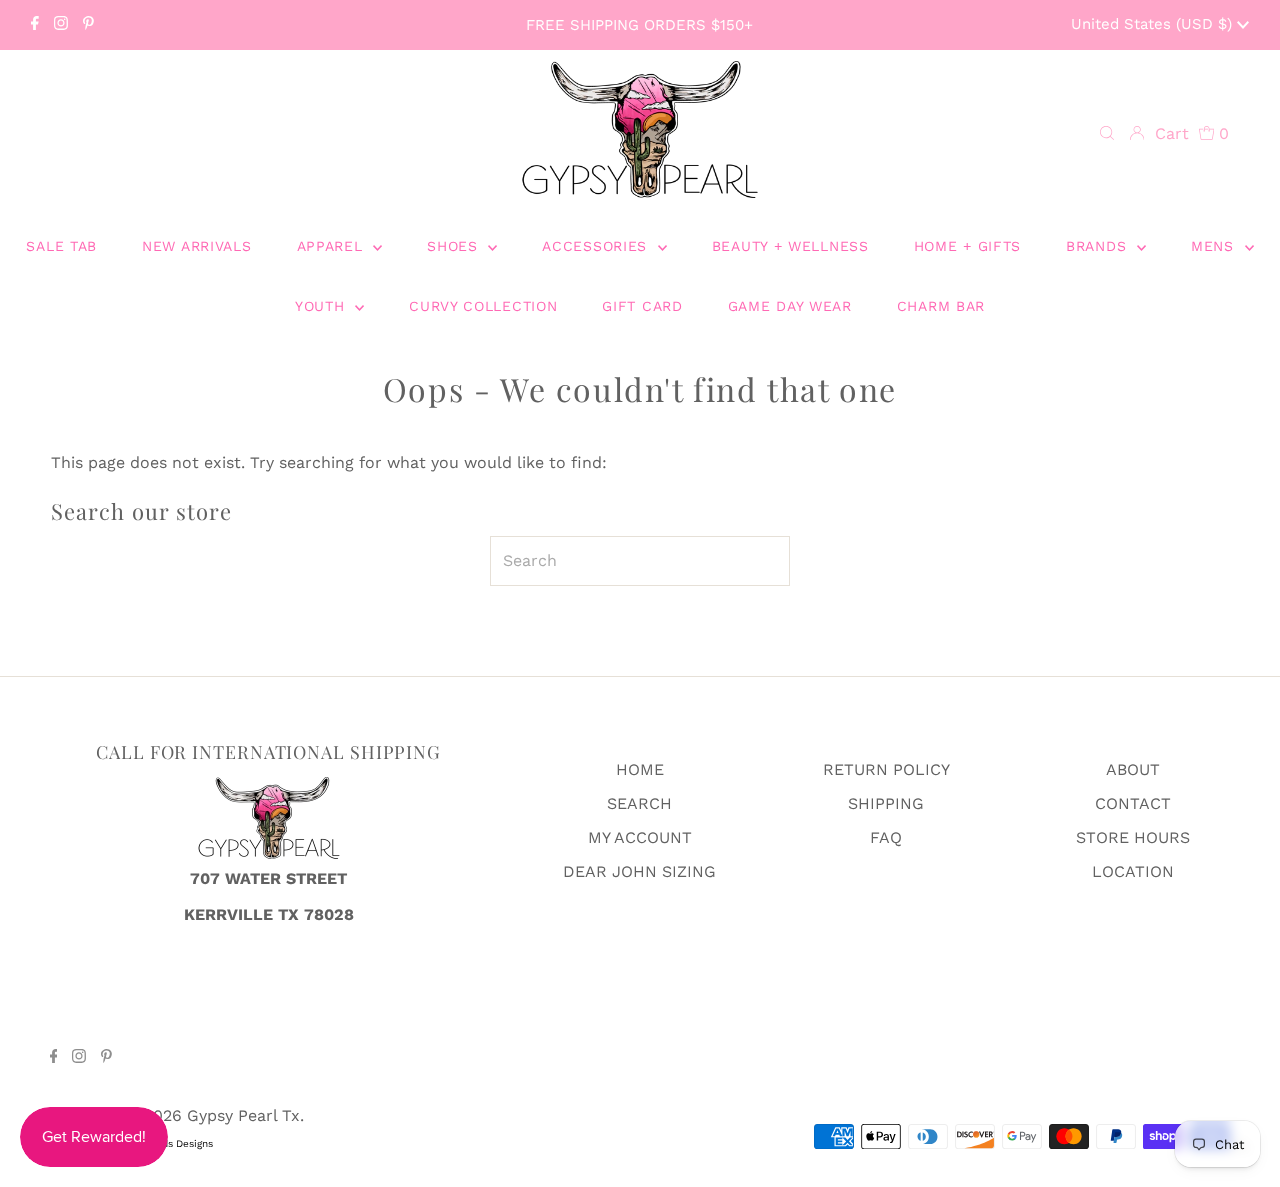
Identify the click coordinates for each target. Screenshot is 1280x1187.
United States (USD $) (1154, 24)
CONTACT (1133, 803)
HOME (640, 769)
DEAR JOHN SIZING (639, 871)
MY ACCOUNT (640, 837)
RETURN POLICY (886, 769)
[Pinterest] (88, 25)
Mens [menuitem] (1215, 246)
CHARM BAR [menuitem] (941, 306)
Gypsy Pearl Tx (243, 1115)
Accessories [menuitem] (597, 246)
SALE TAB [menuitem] (61, 246)
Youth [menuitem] (322, 306)
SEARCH (639, 803)
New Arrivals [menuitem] (196, 246)
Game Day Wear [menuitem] (790, 306)
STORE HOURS (1133, 837)
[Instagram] (61, 25)
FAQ (886, 837)
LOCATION (1133, 871)
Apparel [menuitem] (333, 246)
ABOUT (1133, 769)
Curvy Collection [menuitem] (483, 306)
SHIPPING (886, 803)
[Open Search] (1107, 134)
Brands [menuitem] (1099, 246)
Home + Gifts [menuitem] (967, 246)
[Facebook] (35, 25)
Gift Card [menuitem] (642, 306)
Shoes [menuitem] (455, 246)
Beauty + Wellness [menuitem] (790, 246)
